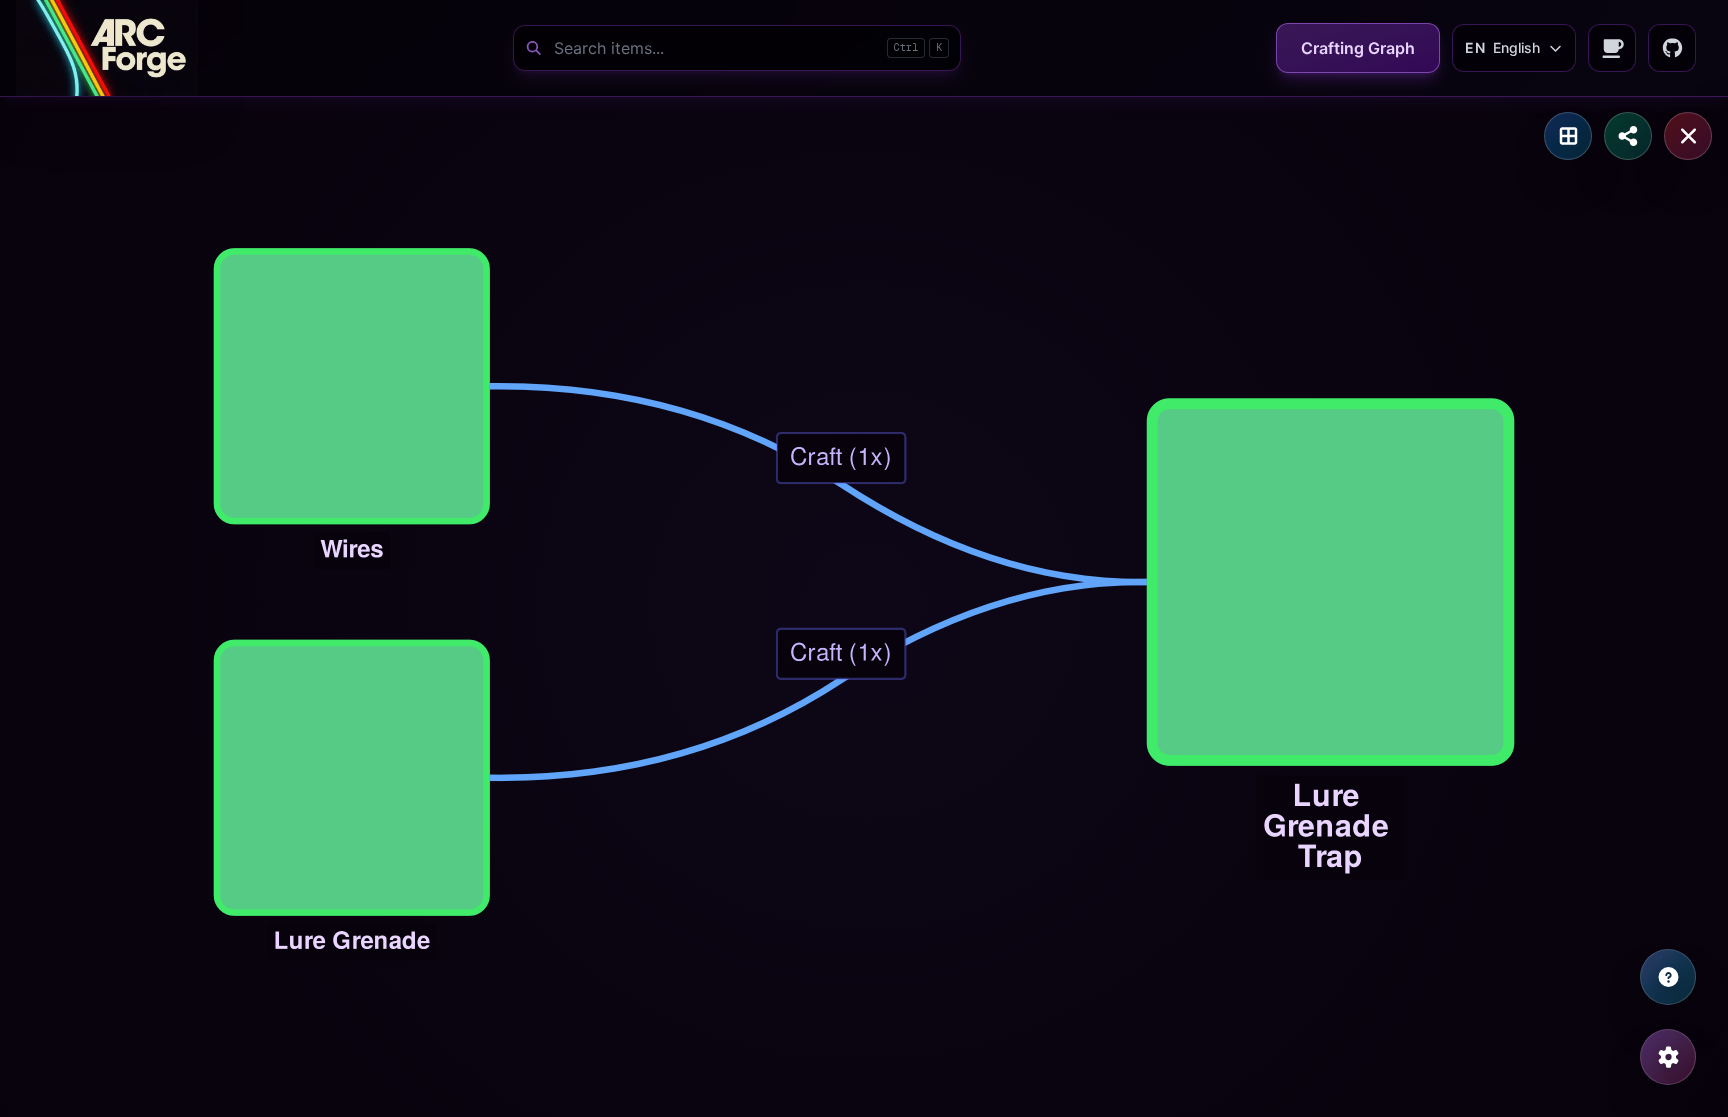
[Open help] (1668, 977)
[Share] (1628, 136)
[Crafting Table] (1568, 136)
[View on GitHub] (1672, 48)
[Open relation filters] (1668, 1057)
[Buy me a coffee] (1612, 48)
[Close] (1688, 136)
